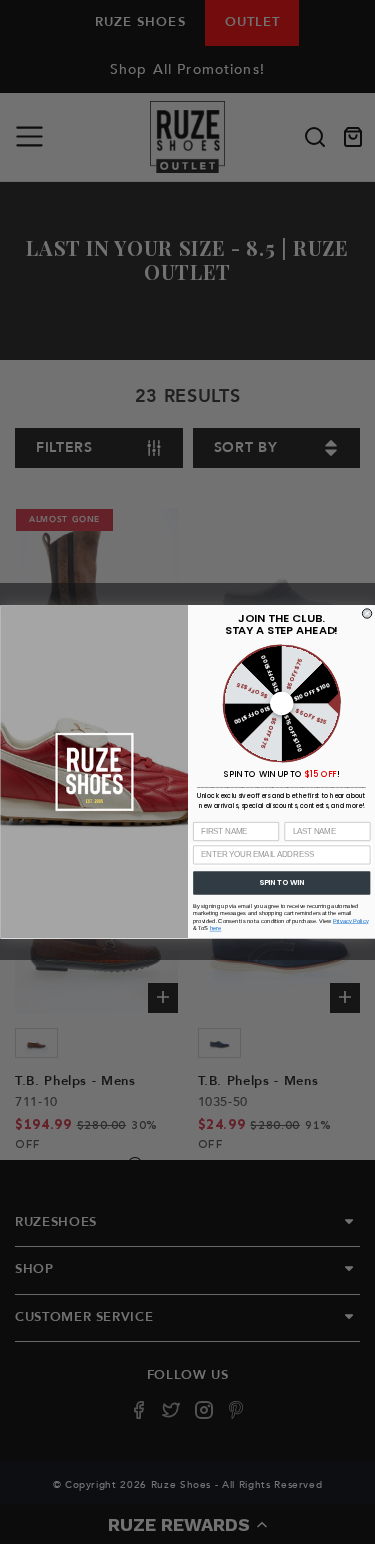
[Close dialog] (366, 613)
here (215, 928)
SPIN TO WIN (281, 882)
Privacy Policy (350, 921)
